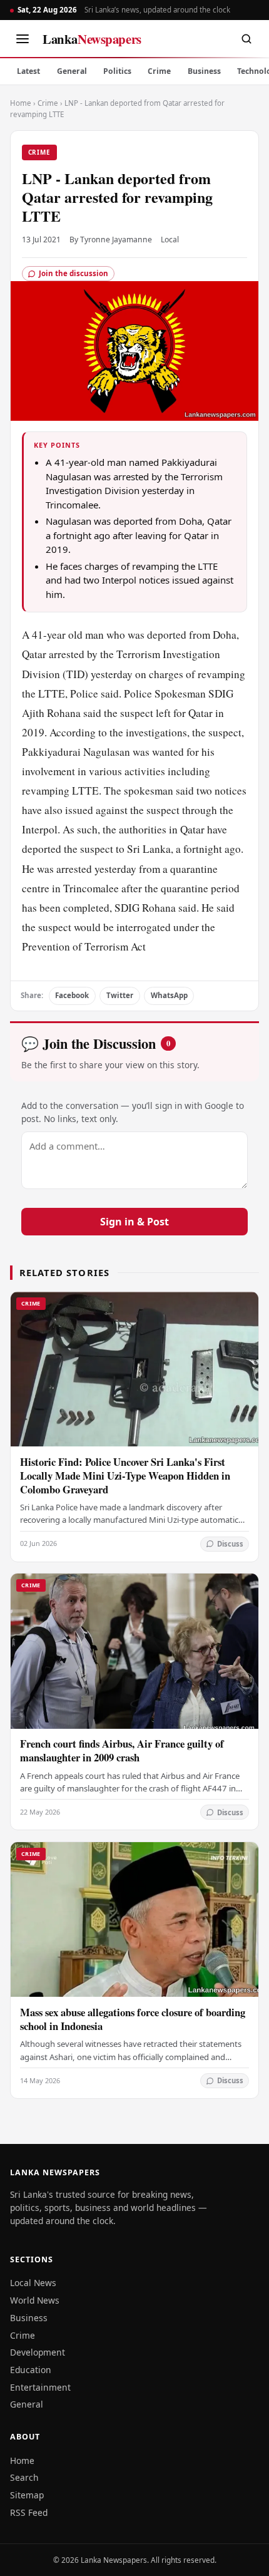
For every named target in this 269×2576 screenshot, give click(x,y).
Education (31, 2370)
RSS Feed (29, 2512)
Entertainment (40, 2387)
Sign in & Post (134, 1222)
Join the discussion (74, 273)
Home (21, 103)
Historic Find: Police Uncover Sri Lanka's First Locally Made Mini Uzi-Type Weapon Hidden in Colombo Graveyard (125, 1476)
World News (35, 2300)
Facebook (72, 995)
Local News (33, 2283)
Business (204, 71)
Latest (28, 71)
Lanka (92, 39)
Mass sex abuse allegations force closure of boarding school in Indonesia (133, 2019)
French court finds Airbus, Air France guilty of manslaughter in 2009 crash (122, 1750)
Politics (117, 71)
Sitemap (27, 2495)
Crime (159, 71)
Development (38, 2352)
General (72, 71)
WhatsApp (169, 995)
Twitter (120, 995)
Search (24, 2477)
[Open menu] (23, 39)
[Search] (246, 39)
